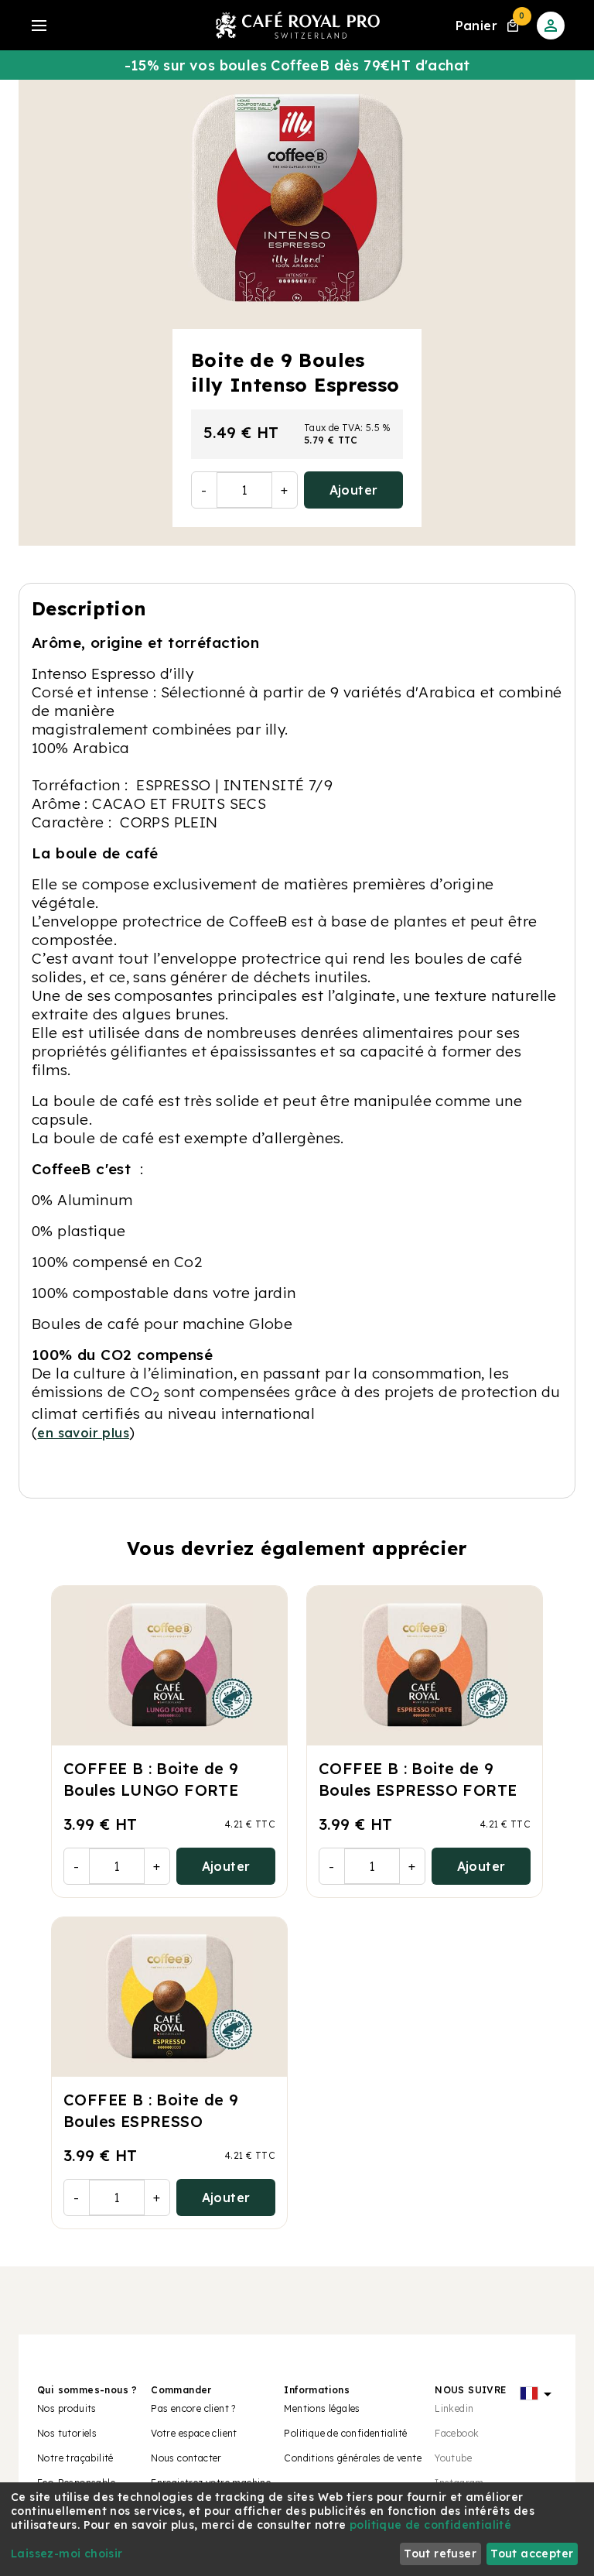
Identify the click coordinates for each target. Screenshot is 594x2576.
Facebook (457, 2433)
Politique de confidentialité (345, 2433)
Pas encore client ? (193, 2408)
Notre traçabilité (75, 2458)
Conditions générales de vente (353, 2458)
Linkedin (454, 2408)
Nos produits (67, 2408)
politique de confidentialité (430, 2525)
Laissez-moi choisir (67, 2554)
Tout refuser (440, 2554)
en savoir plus (83, 1433)
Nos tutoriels (67, 2433)
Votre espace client (194, 2433)
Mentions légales (322, 2408)
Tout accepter (532, 2554)
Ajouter (354, 490)
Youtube (453, 2458)
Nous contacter (186, 2458)
